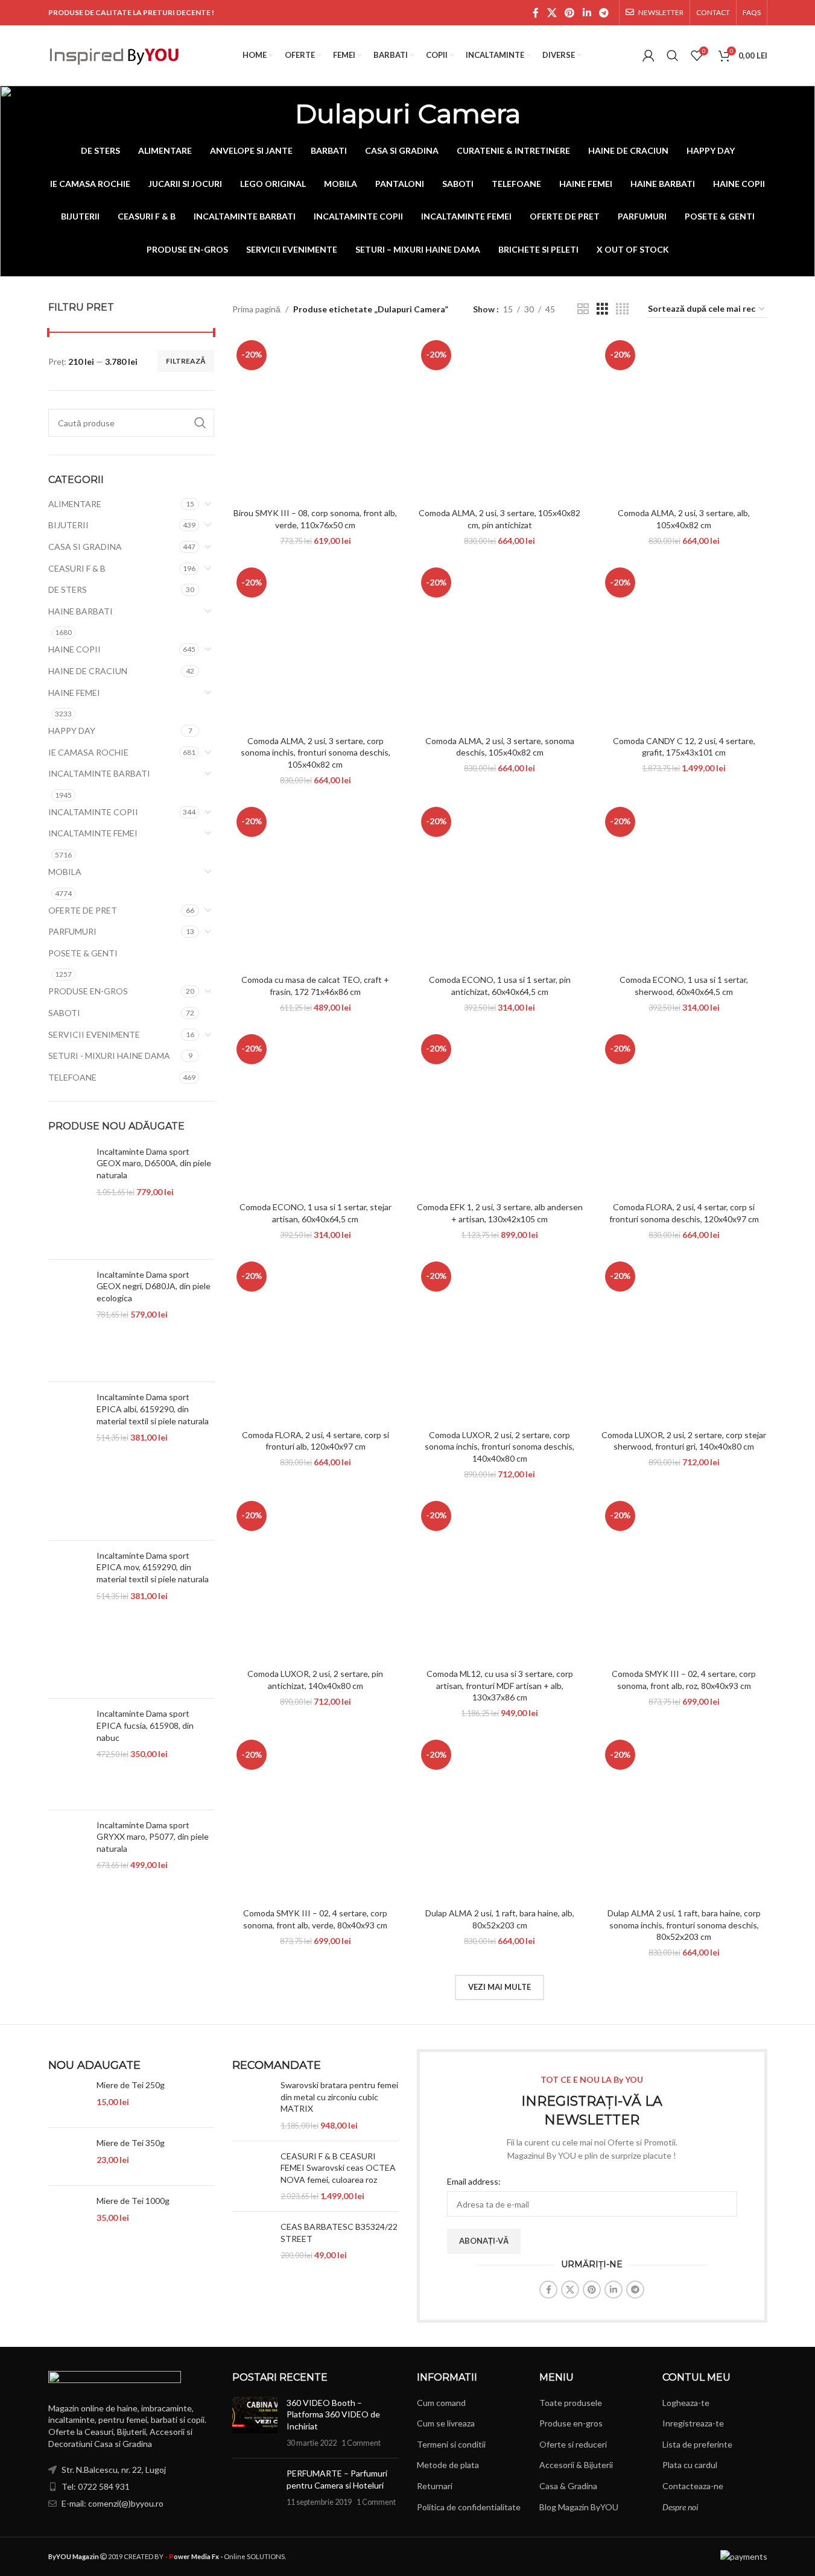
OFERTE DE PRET (83, 910)
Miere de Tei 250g (131, 2085)
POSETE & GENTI (83, 953)
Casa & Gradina (568, 2486)
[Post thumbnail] (255, 2423)
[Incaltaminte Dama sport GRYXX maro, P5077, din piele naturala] (68, 1871)
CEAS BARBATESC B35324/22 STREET (339, 2233)
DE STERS (68, 589)
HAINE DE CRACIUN (88, 671)
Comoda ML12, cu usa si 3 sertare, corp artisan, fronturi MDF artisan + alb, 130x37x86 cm (500, 1685)
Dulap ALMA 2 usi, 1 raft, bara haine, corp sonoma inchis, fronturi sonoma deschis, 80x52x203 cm (684, 1925)
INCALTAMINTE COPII (93, 812)
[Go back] (280, 113)
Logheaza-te (686, 2403)
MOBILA (65, 872)
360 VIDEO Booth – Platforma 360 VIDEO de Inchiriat (333, 2414)
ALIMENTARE (75, 504)
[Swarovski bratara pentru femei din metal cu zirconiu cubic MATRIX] (252, 2105)
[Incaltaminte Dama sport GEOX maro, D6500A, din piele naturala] (68, 1198)
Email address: (474, 2181)
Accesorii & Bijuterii (576, 2465)
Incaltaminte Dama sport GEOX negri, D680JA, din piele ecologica (154, 1286)
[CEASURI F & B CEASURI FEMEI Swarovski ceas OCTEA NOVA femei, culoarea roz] (252, 2176)
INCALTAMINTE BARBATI (99, 773)
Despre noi (680, 2507)
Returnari (435, 2486)
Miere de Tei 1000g (133, 2201)
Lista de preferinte (697, 2444)
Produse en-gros (571, 2423)
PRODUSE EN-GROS (88, 991)
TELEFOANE (72, 1077)
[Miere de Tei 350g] (68, 2157)
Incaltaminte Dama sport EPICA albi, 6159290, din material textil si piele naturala (153, 1409)
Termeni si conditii (451, 2444)
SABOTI (64, 1013)
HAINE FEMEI (74, 693)
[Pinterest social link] (570, 13)
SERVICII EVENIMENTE (94, 1034)
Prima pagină (256, 309)
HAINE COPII (75, 649)
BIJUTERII (68, 525)
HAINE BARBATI (81, 611)
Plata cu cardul (690, 2465)
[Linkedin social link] (587, 13)
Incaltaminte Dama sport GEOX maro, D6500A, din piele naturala (154, 1163)
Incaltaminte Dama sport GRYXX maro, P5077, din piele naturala (153, 1837)
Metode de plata (448, 2465)
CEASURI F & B (77, 568)
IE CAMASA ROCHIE (88, 752)
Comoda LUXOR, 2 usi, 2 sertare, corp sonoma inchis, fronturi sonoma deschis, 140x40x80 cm (499, 1447)
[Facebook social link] (536, 13)
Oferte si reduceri (573, 2444)
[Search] (673, 55)
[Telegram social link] (604, 13)
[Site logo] (115, 55)
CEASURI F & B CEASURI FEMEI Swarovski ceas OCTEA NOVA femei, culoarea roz (338, 2168)
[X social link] (552, 13)
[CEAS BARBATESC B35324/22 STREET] (252, 2241)
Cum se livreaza (446, 2423)
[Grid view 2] (583, 309)
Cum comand (441, 2403)
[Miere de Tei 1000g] (68, 2215)
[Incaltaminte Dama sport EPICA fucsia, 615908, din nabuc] (68, 1754)
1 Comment (361, 2443)
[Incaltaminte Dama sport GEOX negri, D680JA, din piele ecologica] (68, 1321)
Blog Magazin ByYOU (579, 2507)
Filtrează (186, 361)
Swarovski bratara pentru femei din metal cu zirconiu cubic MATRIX (339, 2097)
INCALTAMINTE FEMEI (93, 833)
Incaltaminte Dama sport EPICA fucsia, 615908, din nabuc (145, 1725)
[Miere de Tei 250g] (68, 2099)
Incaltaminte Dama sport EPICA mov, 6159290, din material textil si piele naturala (153, 1567)
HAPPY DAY (72, 731)
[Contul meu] (649, 55)
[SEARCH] (200, 423)
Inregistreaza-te (693, 2423)
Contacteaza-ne (693, 2486)
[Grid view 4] (622, 309)
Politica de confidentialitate (469, 2507)
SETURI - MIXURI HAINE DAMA (109, 1056)
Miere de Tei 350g (131, 2143)
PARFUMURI (72, 931)
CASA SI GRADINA (85, 547)
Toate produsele (571, 2403)
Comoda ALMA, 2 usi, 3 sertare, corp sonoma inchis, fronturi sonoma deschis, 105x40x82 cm (316, 753)
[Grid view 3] (602, 309)
